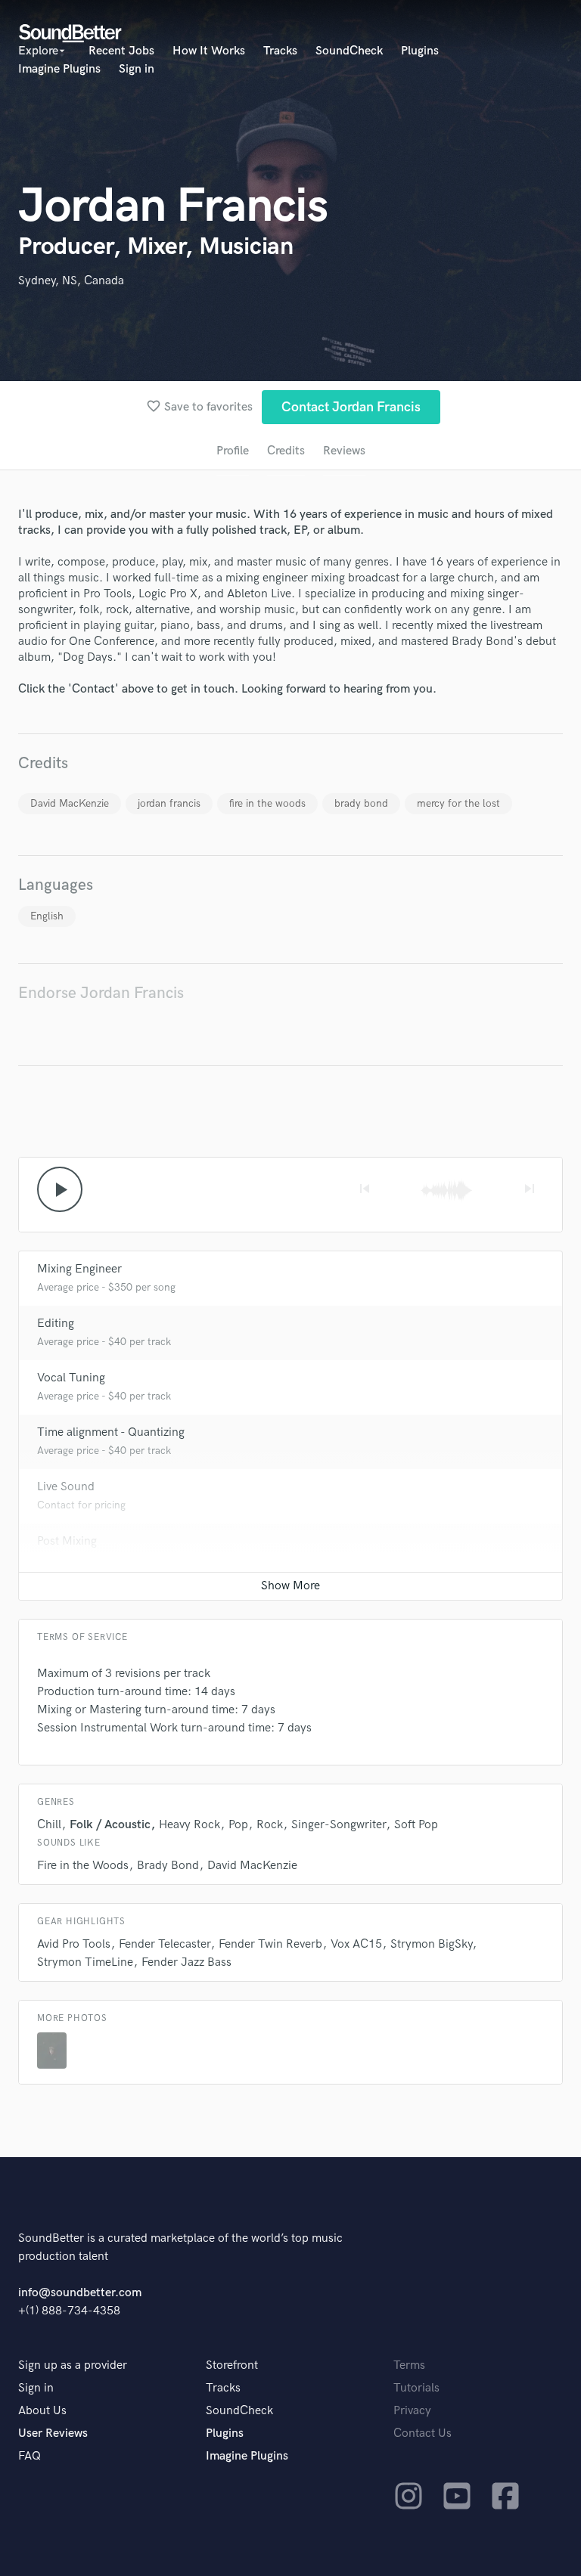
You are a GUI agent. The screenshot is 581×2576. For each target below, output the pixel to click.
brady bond (361, 803)
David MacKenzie (70, 803)
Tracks (280, 51)
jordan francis (169, 803)
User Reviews (53, 2433)
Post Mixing (67, 1541)
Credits (286, 451)
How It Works (209, 51)
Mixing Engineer (79, 1269)
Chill (49, 1825)
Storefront (232, 2365)
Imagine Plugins (59, 69)
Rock (270, 1825)
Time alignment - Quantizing (111, 1432)
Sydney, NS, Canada (71, 281)
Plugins (420, 51)
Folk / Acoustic (110, 1825)
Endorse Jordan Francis (101, 993)
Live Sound (66, 1487)
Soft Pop (416, 1825)
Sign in (137, 69)
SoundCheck (349, 51)
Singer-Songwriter (339, 1825)
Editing (56, 1324)
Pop (238, 1825)
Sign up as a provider (73, 2365)
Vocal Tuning (71, 1378)
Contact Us (423, 2433)
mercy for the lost (458, 803)
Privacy (412, 2411)
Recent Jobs (121, 51)
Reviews (344, 451)
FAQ (30, 2456)
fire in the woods (267, 803)
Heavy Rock (190, 1825)
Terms (409, 2365)
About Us (42, 2411)
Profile (233, 451)
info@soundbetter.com (80, 2293)
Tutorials (416, 2388)
